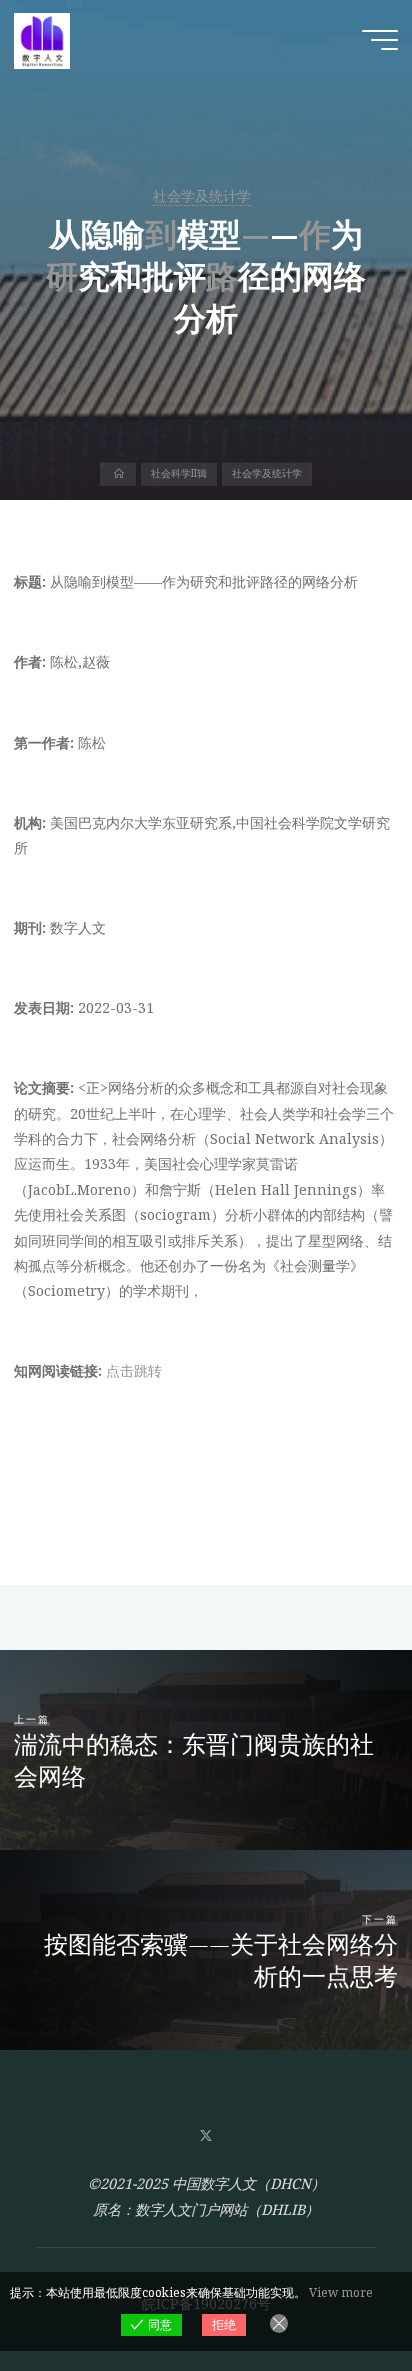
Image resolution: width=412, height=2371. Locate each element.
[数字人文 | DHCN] (42, 39)
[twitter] (205, 2136)
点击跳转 (134, 1370)
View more (341, 2292)
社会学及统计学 (202, 195)
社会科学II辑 (179, 474)
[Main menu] (380, 40)
